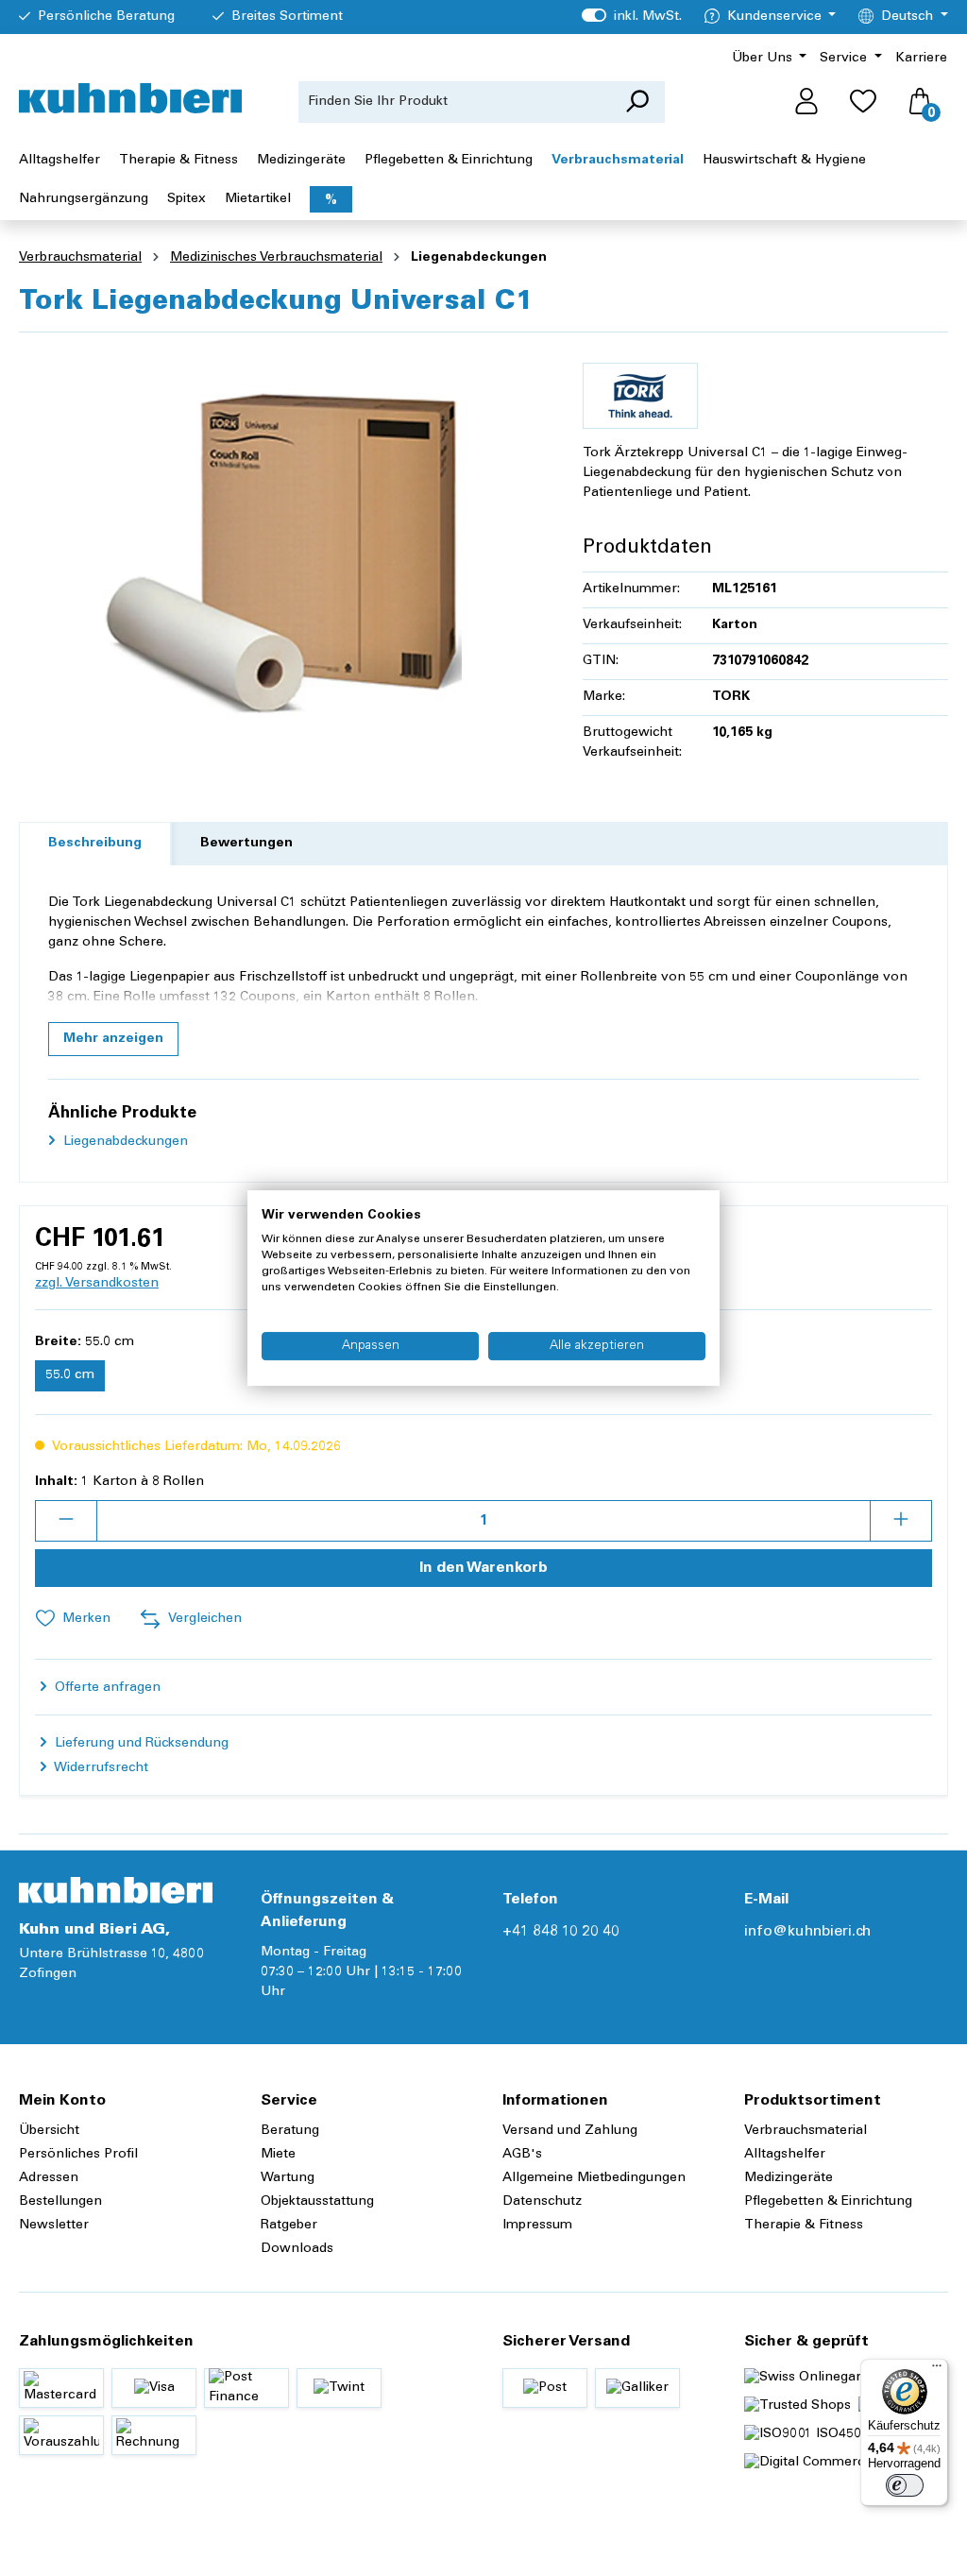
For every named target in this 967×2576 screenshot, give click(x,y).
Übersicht (49, 2131)
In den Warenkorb (483, 1568)
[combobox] (454, 102)
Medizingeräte (789, 2178)
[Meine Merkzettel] (863, 102)
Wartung (288, 2178)
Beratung (290, 2131)
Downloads (297, 2249)
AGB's (522, 2155)
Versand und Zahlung (570, 2131)
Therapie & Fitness (804, 2226)
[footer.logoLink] (116, 1890)
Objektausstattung (317, 2202)
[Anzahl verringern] (66, 1521)
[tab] (95, 844)
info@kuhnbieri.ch (807, 1932)
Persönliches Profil (78, 2155)
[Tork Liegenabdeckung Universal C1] (281, 551)
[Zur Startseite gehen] (130, 98)
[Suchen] (637, 102)
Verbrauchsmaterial (806, 2131)
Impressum (537, 2226)
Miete (278, 2155)
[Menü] (937, 2370)
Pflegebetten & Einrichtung (828, 2202)
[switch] (905, 2485)
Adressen (49, 2178)
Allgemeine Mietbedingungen (594, 2178)
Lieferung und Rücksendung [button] (140, 1744)
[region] (282, 551)
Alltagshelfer (785, 2155)
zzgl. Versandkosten (97, 1284)
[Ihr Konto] (806, 102)
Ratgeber (289, 2226)
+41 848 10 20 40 (561, 1932)
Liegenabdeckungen (124, 1142)
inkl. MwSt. (631, 17)
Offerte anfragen (106, 1688)
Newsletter (54, 2226)
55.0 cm (70, 1375)
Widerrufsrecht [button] (100, 1768)
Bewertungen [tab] (246, 844)
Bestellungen (60, 2202)
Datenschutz (542, 2202)
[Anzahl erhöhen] (901, 1521)
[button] (113, 1039)
